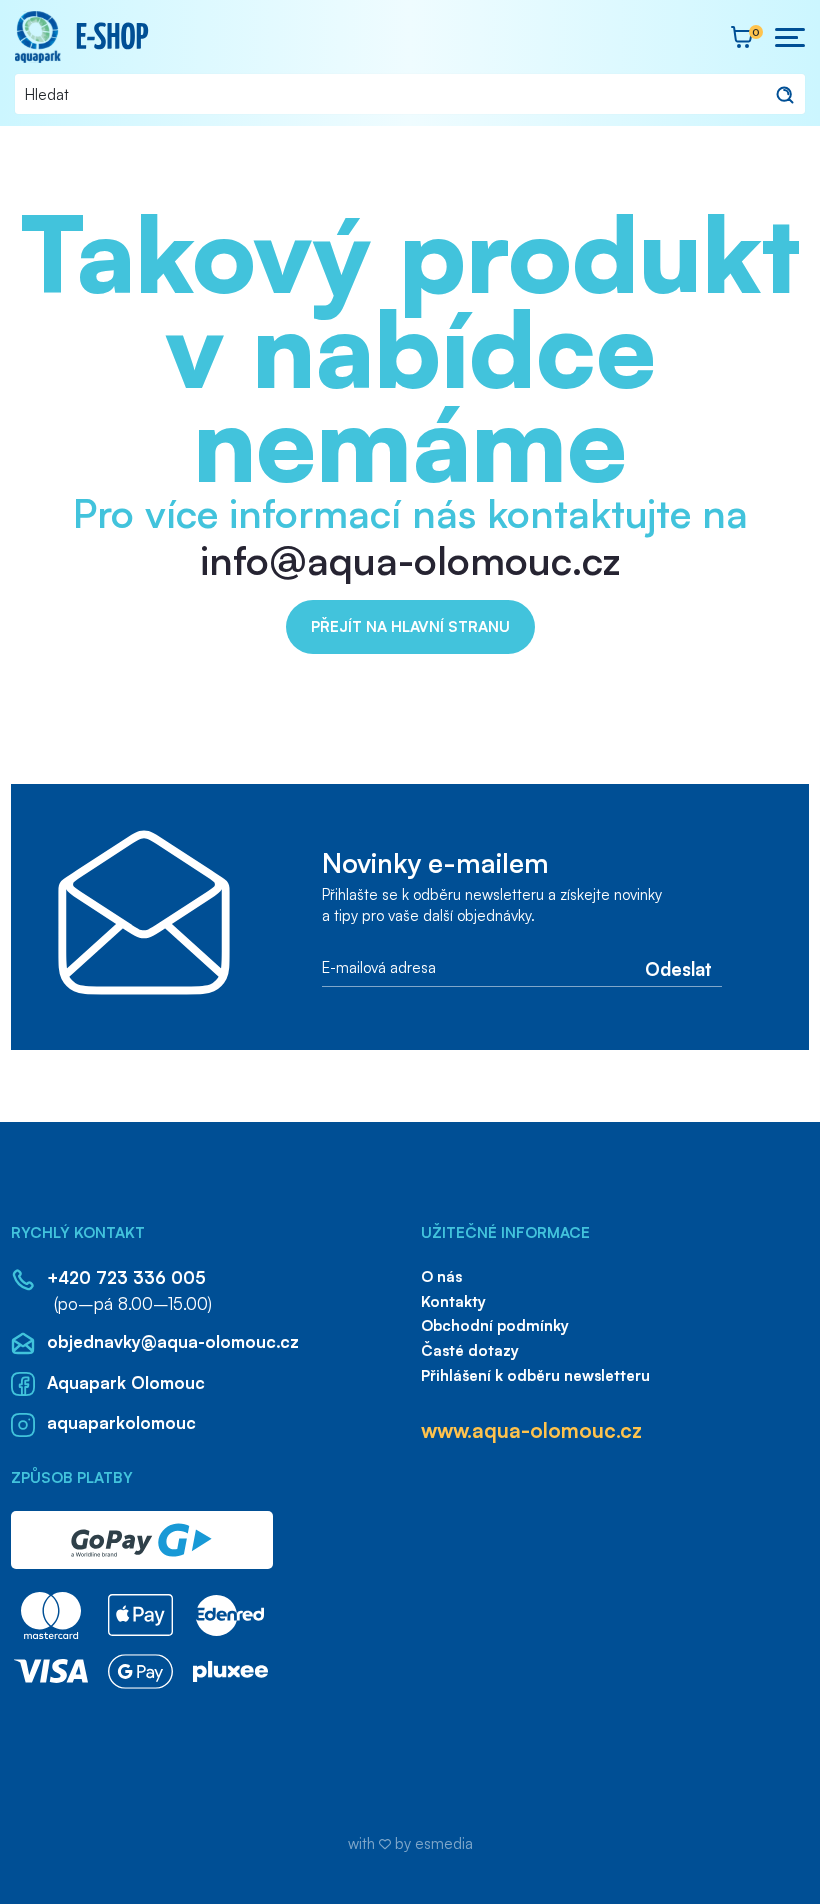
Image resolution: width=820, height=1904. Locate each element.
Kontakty (453, 1301)
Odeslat (678, 967)
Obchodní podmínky (495, 1325)
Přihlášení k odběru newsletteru (535, 1375)
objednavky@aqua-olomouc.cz (172, 1341)
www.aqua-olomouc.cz (531, 1430)
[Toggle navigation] (787, 37)
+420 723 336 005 (126, 1277)
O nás (441, 1276)
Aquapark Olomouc (125, 1382)
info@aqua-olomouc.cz (410, 560)
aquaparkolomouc (121, 1422)
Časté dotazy (470, 1350)
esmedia (444, 1843)
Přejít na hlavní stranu (410, 626)
